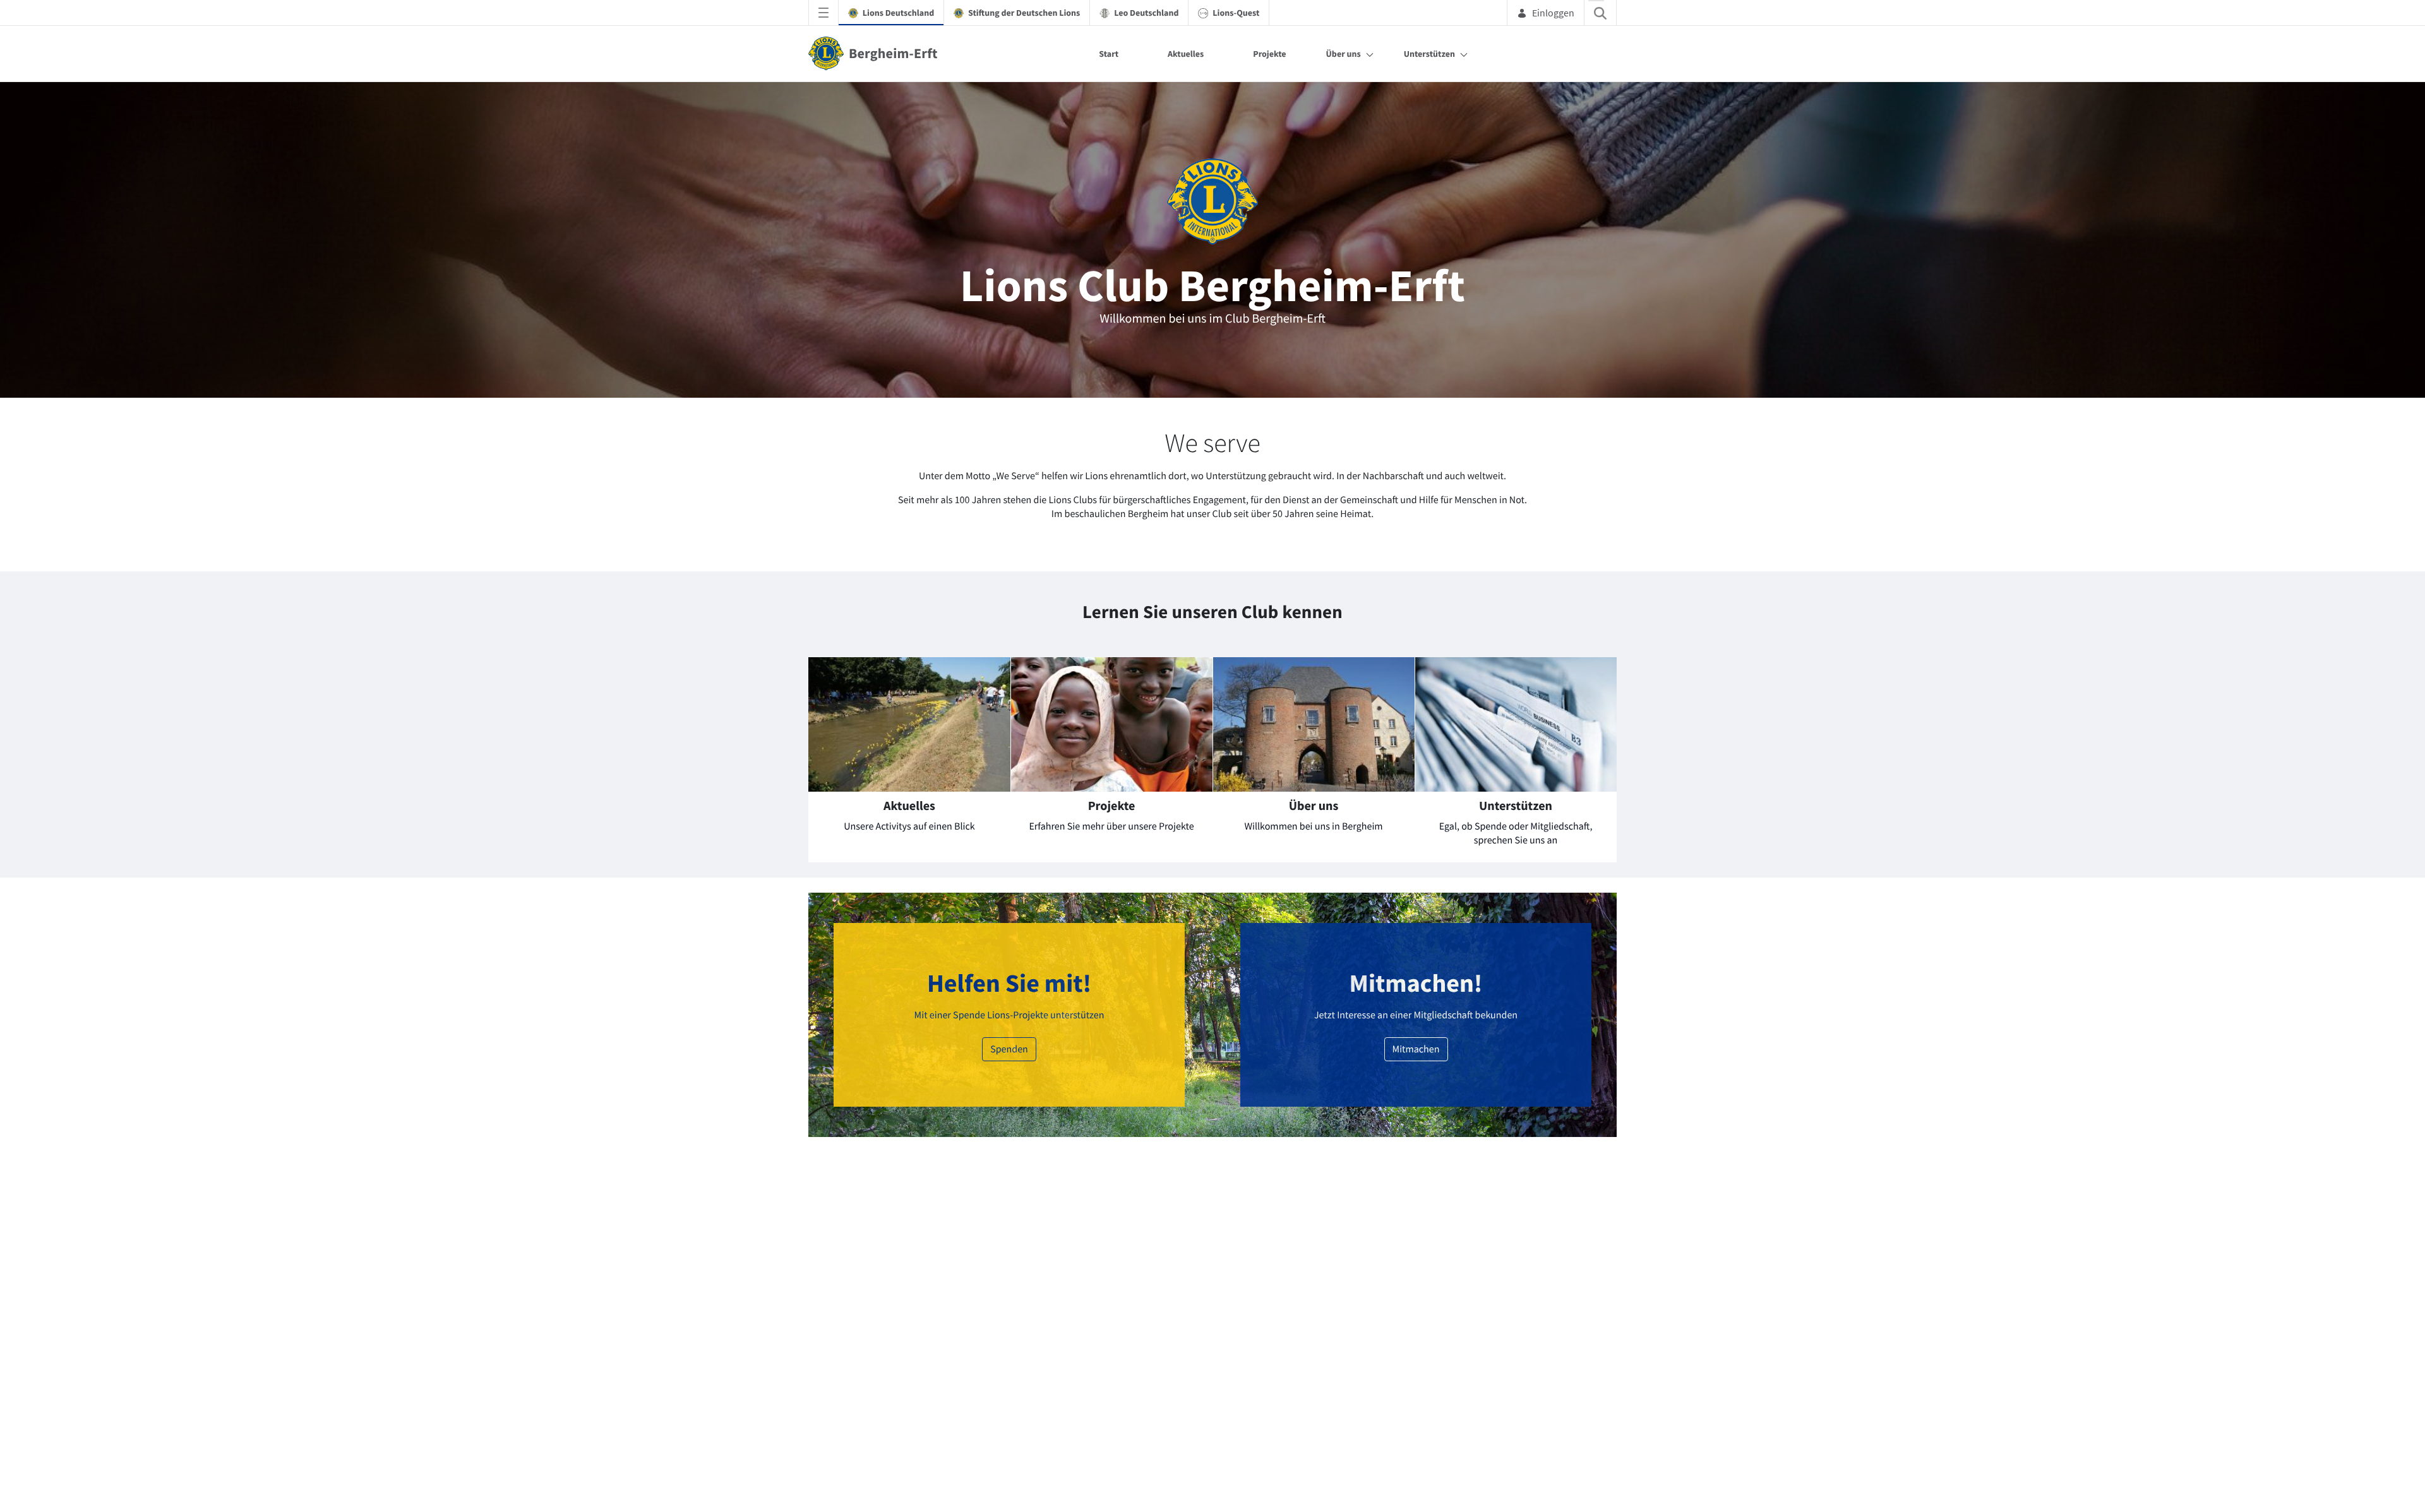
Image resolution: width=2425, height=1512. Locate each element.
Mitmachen (1416, 1432)
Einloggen (1553, 13)
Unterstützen (1429, 54)
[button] (1288, 882)
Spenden (1009, 1432)
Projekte (1269, 54)
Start (1109, 54)
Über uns (1344, 54)
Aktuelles (1186, 54)
